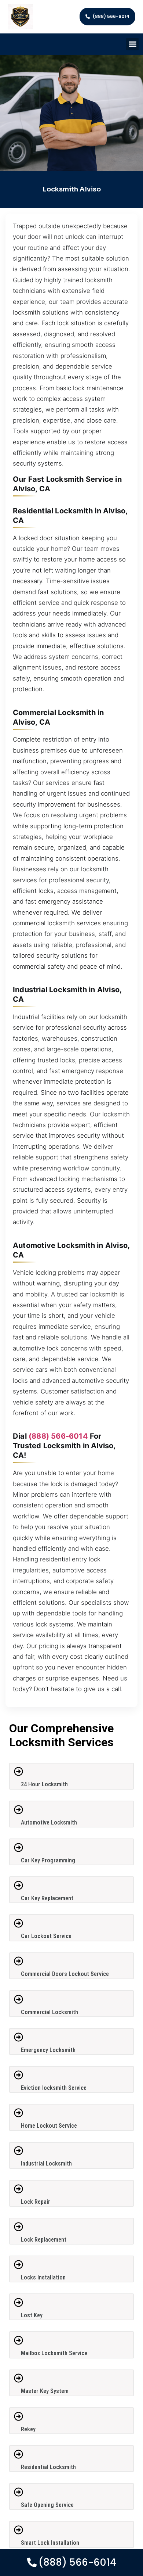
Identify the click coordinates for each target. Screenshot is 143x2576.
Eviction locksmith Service (54, 2088)
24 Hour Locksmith (44, 1784)
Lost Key (32, 2315)
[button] (133, 44)
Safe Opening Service (47, 2505)
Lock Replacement (44, 2240)
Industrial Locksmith (46, 2164)
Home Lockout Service (49, 2126)
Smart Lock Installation (50, 2543)
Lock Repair (36, 2202)
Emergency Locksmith (48, 2050)
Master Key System (45, 2391)
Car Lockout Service (46, 1936)
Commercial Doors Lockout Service (65, 1974)
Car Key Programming (48, 1860)
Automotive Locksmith (49, 1822)
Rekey (28, 2429)
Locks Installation (43, 2277)
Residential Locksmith (48, 2467)
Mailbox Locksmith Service (54, 2353)
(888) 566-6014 (58, 1436)
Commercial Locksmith (49, 2012)
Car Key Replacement (47, 1898)
